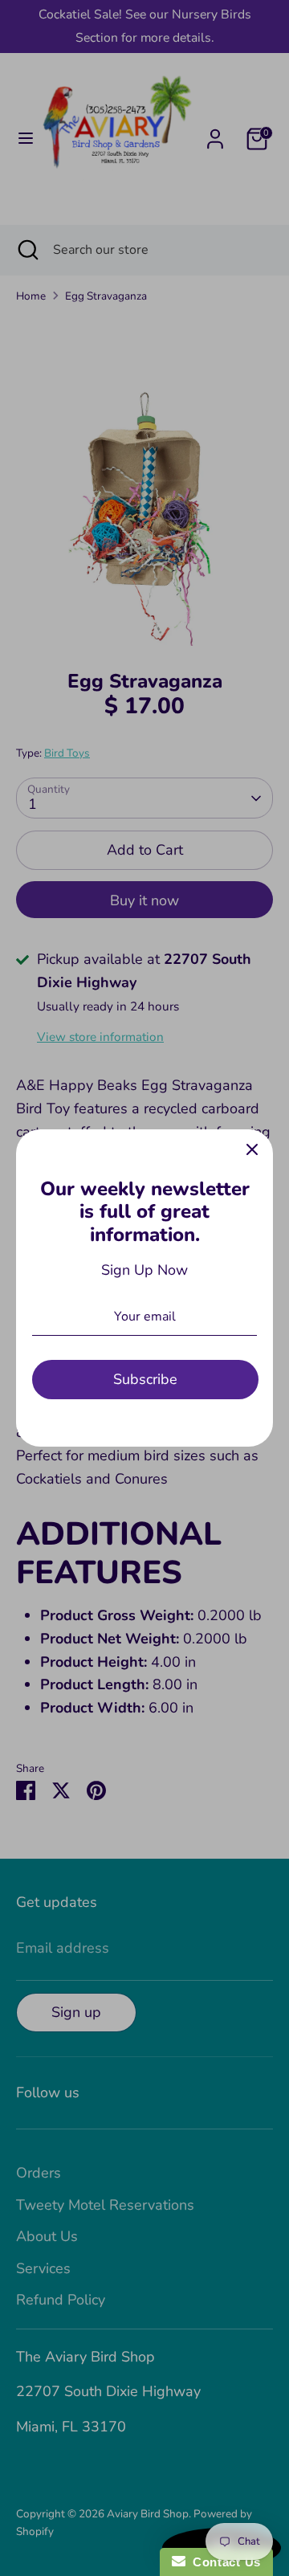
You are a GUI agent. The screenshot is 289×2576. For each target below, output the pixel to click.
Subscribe (145, 1379)
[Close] (252, 1150)
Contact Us (223, 2562)
